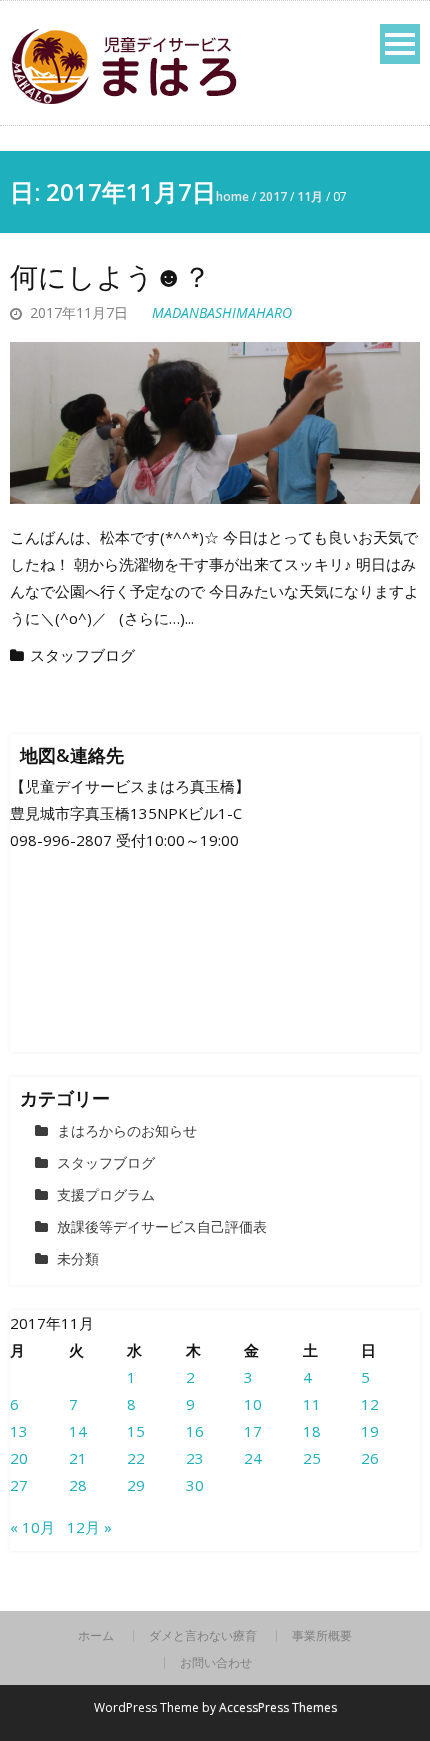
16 (195, 1431)
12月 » (89, 1527)
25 (312, 1458)
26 (370, 1458)
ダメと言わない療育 (203, 1636)
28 (78, 1485)
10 (253, 1404)
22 (136, 1458)
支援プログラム (106, 1194)
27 (19, 1485)
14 (78, 1431)
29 (136, 1485)
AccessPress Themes (278, 1707)
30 (195, 1485)
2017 (273, 196)
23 (195, 1458)
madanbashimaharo (222, 312)
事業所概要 (322, 1636)
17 (253, 1431)
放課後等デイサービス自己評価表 (162, 1226)
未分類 (78, 1258)
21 (78, 1458)
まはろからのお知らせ (127, 1130)
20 (19, 1458)
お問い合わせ (216, 1663)
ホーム (96, 1636)
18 (312, 1431)
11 (312, 1404)
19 (370, 1431)
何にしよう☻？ (110, 276)
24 (253, 1458)
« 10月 (32, 1527)
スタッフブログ (82, 655)
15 (136, 1431)
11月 (310, 196)
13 (19, 1431)
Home (232, 196)
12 (370, 1404)
